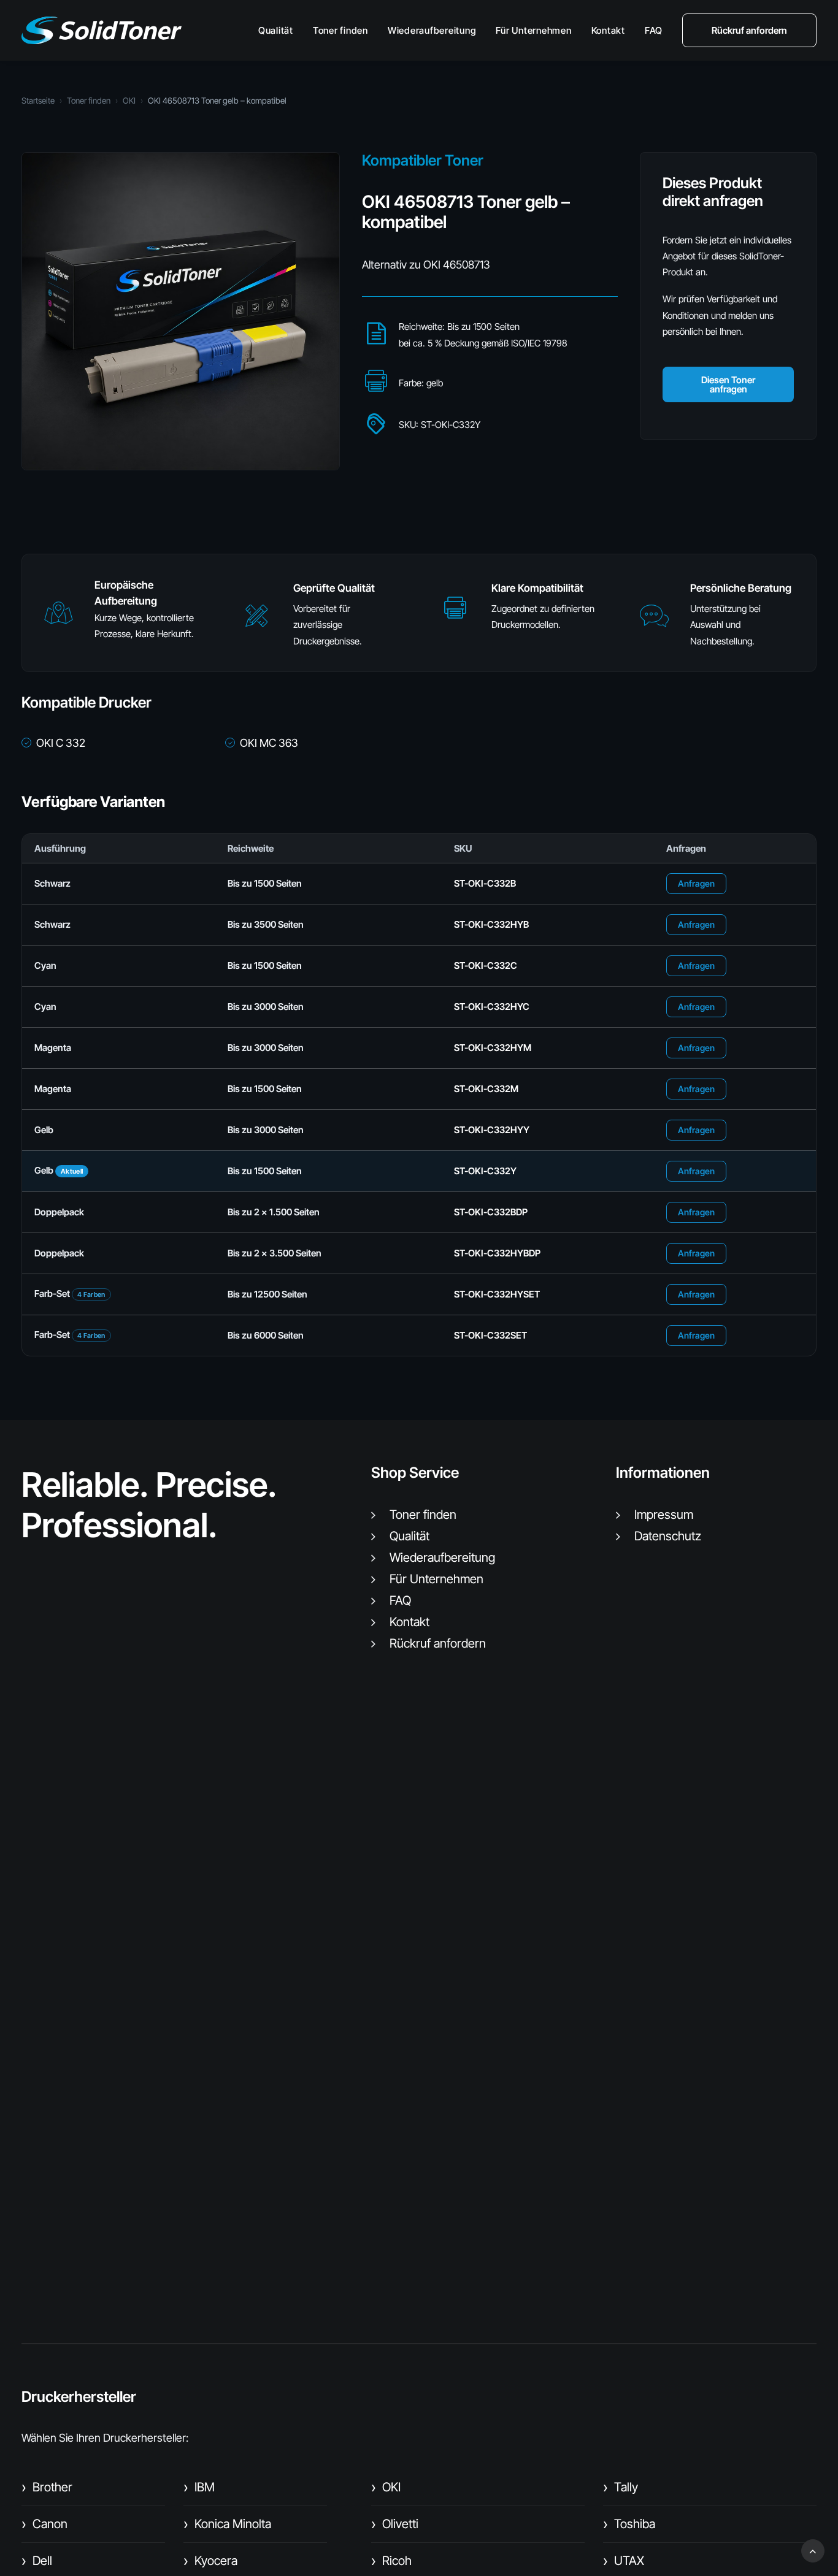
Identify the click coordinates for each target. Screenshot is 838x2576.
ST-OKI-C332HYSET (497, 1294)
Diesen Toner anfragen (728, 384)
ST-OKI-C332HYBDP (497, 1253)
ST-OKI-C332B (485, 883)
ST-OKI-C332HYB (491, 924)
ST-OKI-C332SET (490, 1335)
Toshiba (629, 2524)
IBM (199, 2487)
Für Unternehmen (533, 30)
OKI (129, 101)
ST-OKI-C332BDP (491, 1212)
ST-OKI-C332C (486, 965)
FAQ (654, 30)
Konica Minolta (227, 2524)
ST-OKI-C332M (486, 1089)
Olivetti (395, 2524)
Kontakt (608, 30)
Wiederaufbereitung (432, 30)
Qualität (276, 30)
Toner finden (340, 30)
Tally (621, 2487)
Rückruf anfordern (438, 1643)
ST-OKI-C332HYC (492, 1007)
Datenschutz (668, 1536)
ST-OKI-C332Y (485, 1171)
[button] (58, 618)
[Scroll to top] (813, 2550)
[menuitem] (280, 30)
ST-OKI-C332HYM (493, 1048)
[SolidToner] (102, 30)
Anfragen (696, 883)
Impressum (664, 1515)
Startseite (38, 101)
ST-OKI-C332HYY (492, 1130)
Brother (47, 2487)
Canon (44, 2524)
